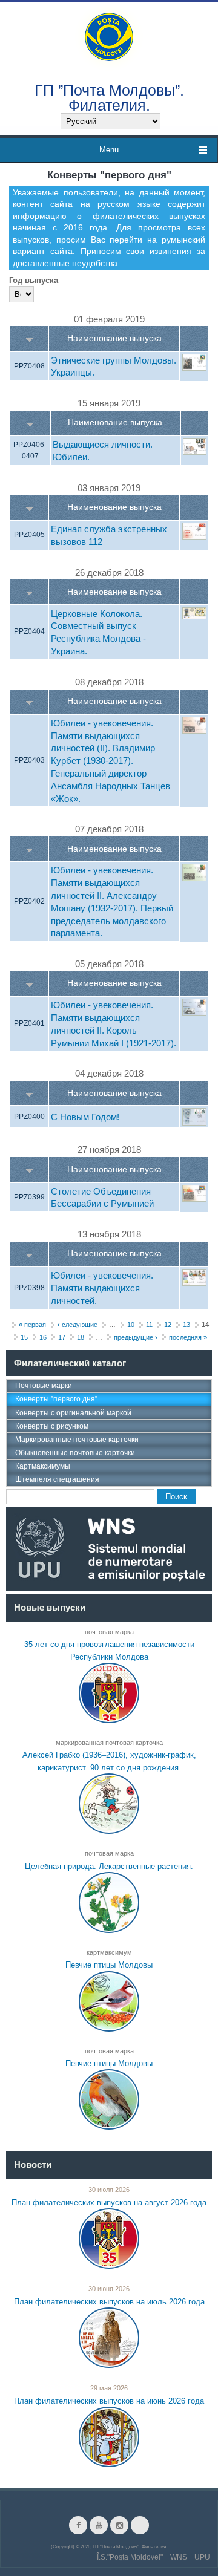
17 (62, 1337)
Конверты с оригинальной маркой (73, 1413)
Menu (109, 150)
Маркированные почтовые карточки (77, 1440)
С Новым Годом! (85, 1117)
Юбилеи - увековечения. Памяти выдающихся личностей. (102, 1289)
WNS (179, 2557)
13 (187, 1325)
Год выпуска (34, 280)
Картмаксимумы (43, 1466)
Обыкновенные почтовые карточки (75, 1453)
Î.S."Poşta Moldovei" (130, 2557)
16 (43, 1337)
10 (131, 1325)
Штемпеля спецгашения (57, 1479)
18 (81, 1337)
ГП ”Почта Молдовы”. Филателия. (109, 97)
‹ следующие (78, 1325)
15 (24, 1337)
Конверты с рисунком (52, 1426)
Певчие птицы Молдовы (109, 1965)
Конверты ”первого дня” (56, 1399)
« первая (32, 1325)
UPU (202, 2557)
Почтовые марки (44, 1386)
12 (168, 1325)
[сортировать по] (29, 338)
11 (149, 1325)
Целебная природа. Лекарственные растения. (109, 1866)
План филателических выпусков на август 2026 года (109, 2202)
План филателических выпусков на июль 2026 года (109, 2302)
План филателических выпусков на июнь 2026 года (109, 2401)
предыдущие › (136, 1337)
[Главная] (109, 36)
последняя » (188, 1337)
